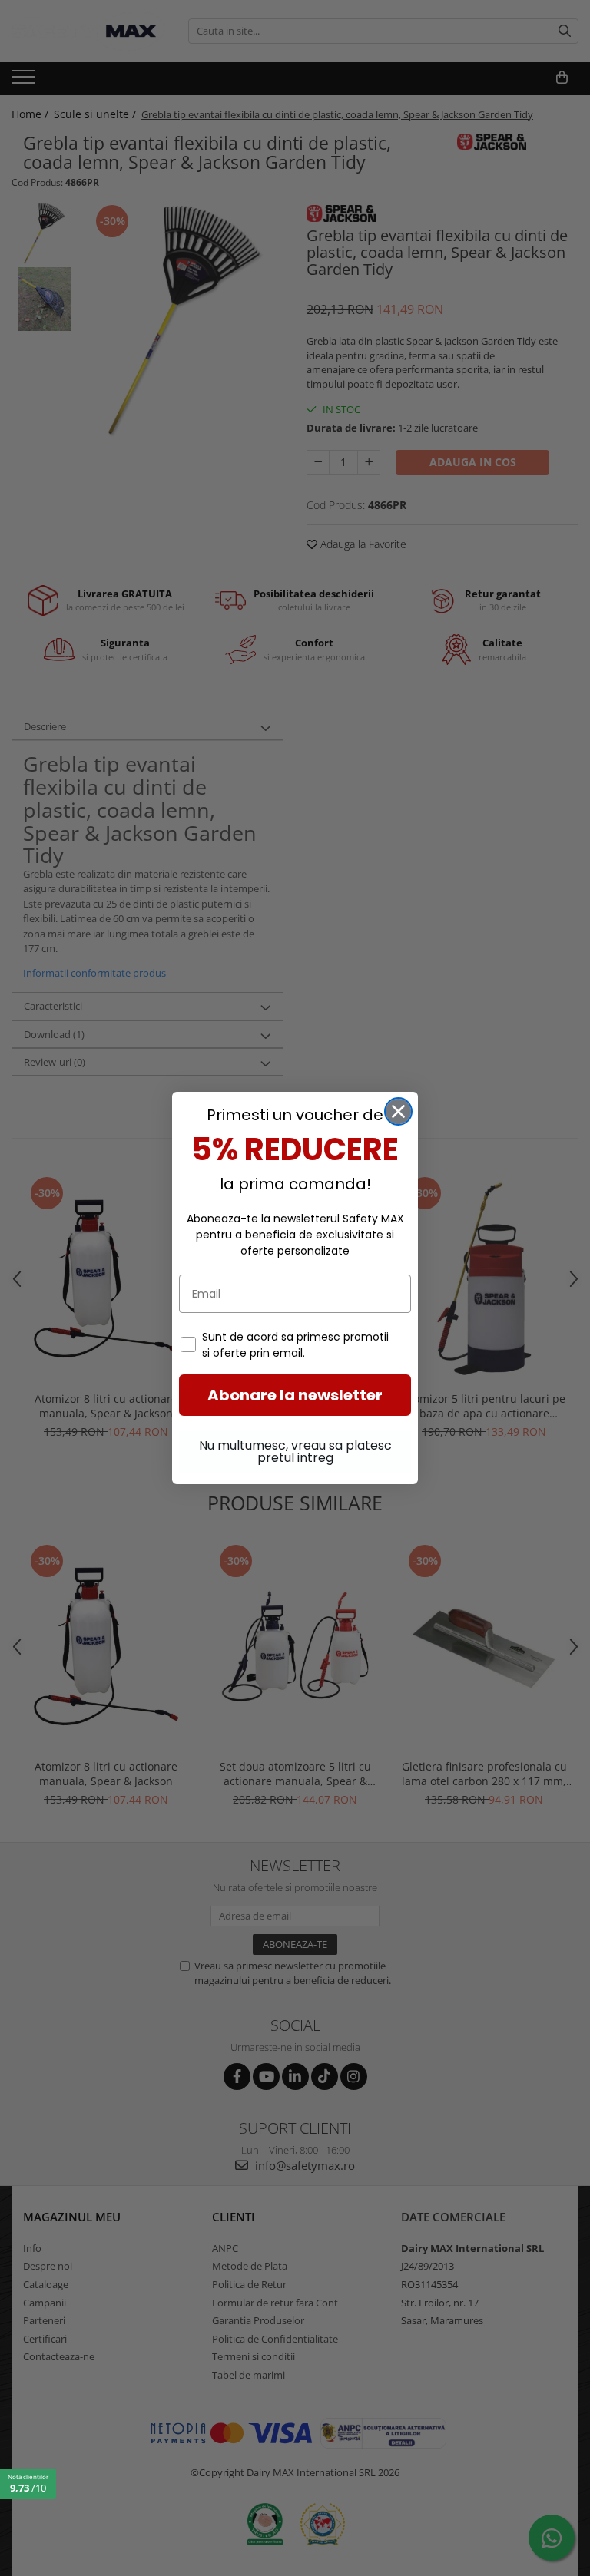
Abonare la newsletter (295, 1395)
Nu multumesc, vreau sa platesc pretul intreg (295, 1452)
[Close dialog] (398, 1111)
